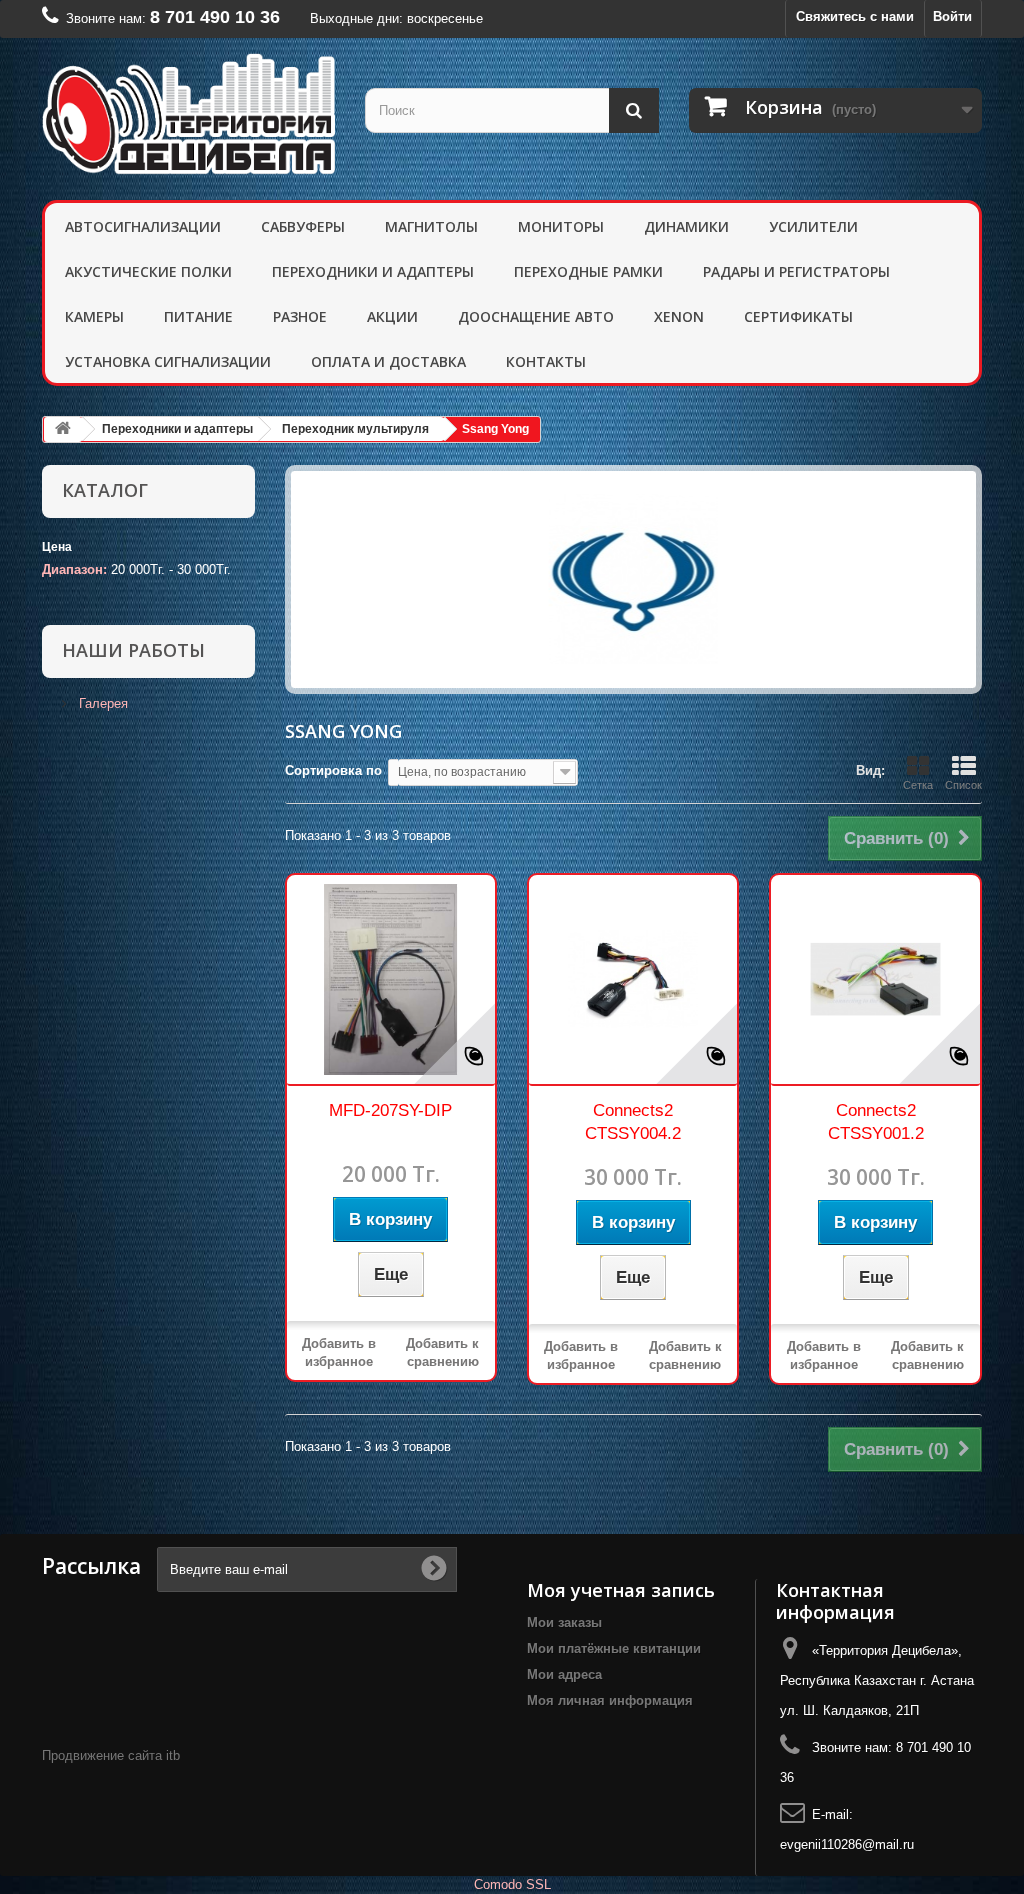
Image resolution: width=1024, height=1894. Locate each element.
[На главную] (63, 429)
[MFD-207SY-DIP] (391, 979)
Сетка (918, 785)
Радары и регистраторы (796, 271)
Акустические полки (148, 271)
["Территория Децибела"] (188, 114)
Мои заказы (564, 1622)
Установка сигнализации (168, 361)
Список (963, 785)
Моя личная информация (610, 1700)
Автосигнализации (143, 226)
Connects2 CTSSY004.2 (633, 1122)
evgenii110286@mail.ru (847, 1844)
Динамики (686, 226)
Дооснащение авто (536, 316)
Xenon (679, 316)
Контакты (546, 361)
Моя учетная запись (621, 1590)
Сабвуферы (303, 226)
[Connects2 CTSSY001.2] (875, 979)
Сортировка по (333, 770)
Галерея (101, 703)
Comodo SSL (512, 1884)
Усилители (813, 226)
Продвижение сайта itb (111, 1755)
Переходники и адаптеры (373, 271)
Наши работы (133, 650)
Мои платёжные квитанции (614, 1648)
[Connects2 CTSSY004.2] (633, 979)
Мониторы (561, 226)
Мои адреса (564, 1674)
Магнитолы (431, 226)
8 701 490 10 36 (215, 17)
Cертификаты (798, 316)
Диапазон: (74, 569)
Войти (952, 16)
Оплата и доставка (388, 361)
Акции (392, 316)
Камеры (94, 316)
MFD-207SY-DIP (390, 1110)
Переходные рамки (588, 271)
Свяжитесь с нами (855, 16)
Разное (300, 316)
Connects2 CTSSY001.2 (876, 1122)
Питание (198, 316)
